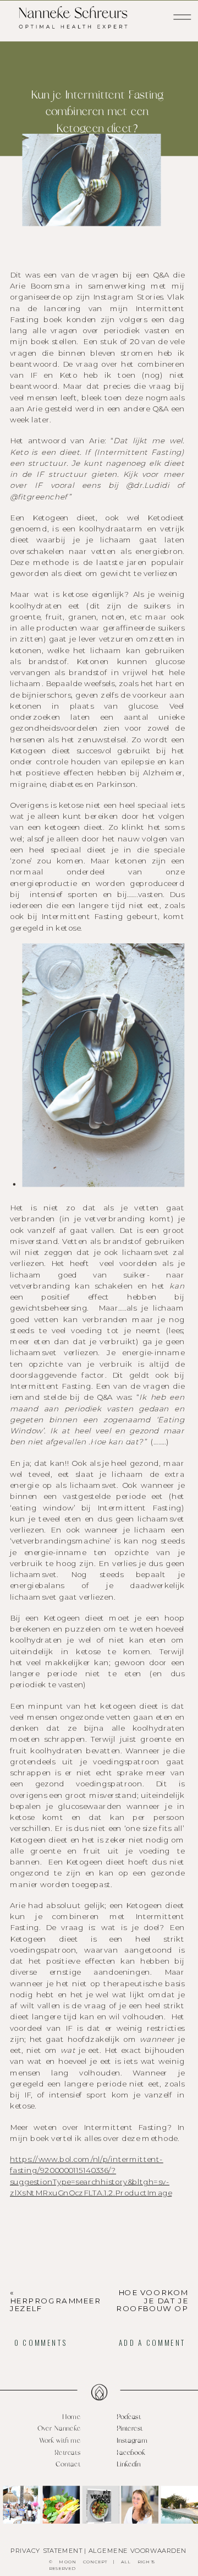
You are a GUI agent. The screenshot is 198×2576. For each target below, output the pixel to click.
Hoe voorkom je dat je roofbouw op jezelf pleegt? (151, 2305)
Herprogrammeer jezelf (55, 2305)
